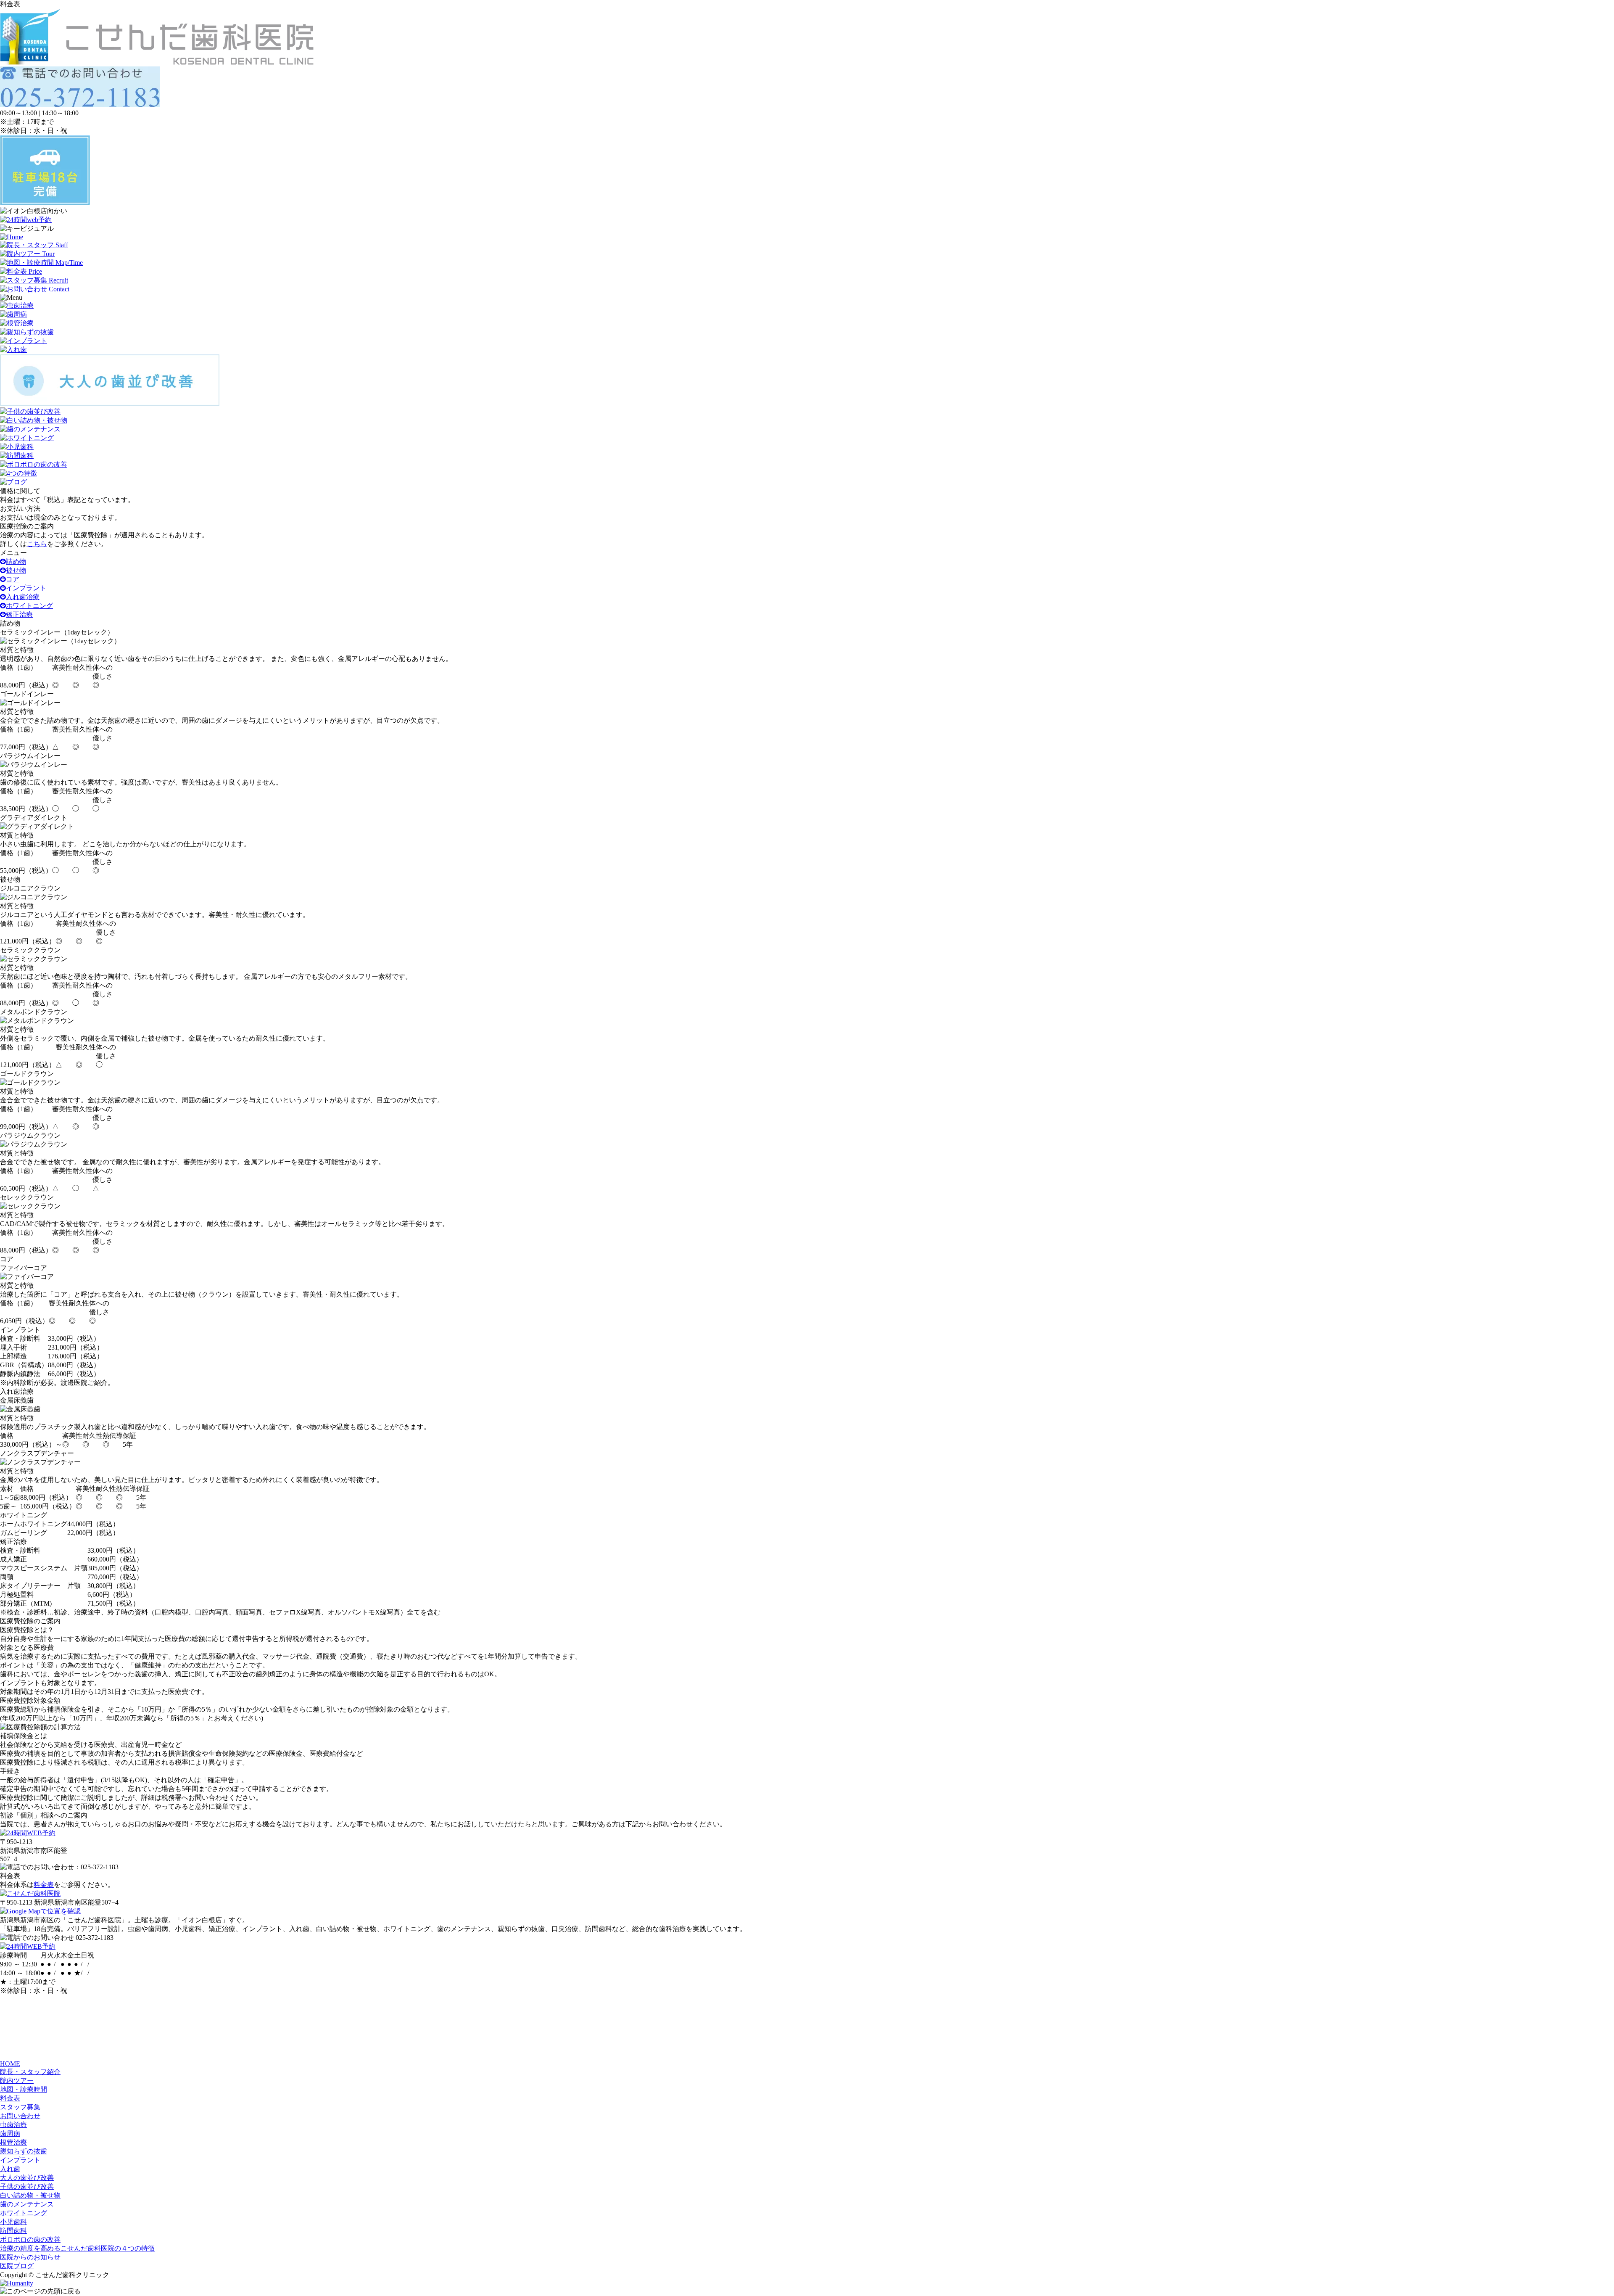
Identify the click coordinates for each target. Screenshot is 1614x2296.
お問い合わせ (20, 2116)
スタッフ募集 (20, 2107)
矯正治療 (19, 614)
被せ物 (16, 570)
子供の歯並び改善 (27, 2186)
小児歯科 (13, 2222)
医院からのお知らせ (30, 2257)
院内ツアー (17, 2081)
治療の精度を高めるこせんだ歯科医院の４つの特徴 (77, 2248)
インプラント (26, 588)
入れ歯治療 (23, 597)
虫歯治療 (13, 2125)
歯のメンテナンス (27, 2204)
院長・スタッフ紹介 (30, 2072)
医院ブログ (17, 2266)
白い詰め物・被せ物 (30, 2195)
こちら (37, 544)
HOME (10, 2064)
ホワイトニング (29, 606)
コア (13, 579)
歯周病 (10, 2134)
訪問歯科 (13, 2231)
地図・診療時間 (24, 2089)
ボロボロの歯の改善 (30, 2239)
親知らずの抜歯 (24, 2151)
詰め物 (16, 561)
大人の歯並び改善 (27, 2178)
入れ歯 (10, 2169)
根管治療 (13, 2142)
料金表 (44, 1885)
